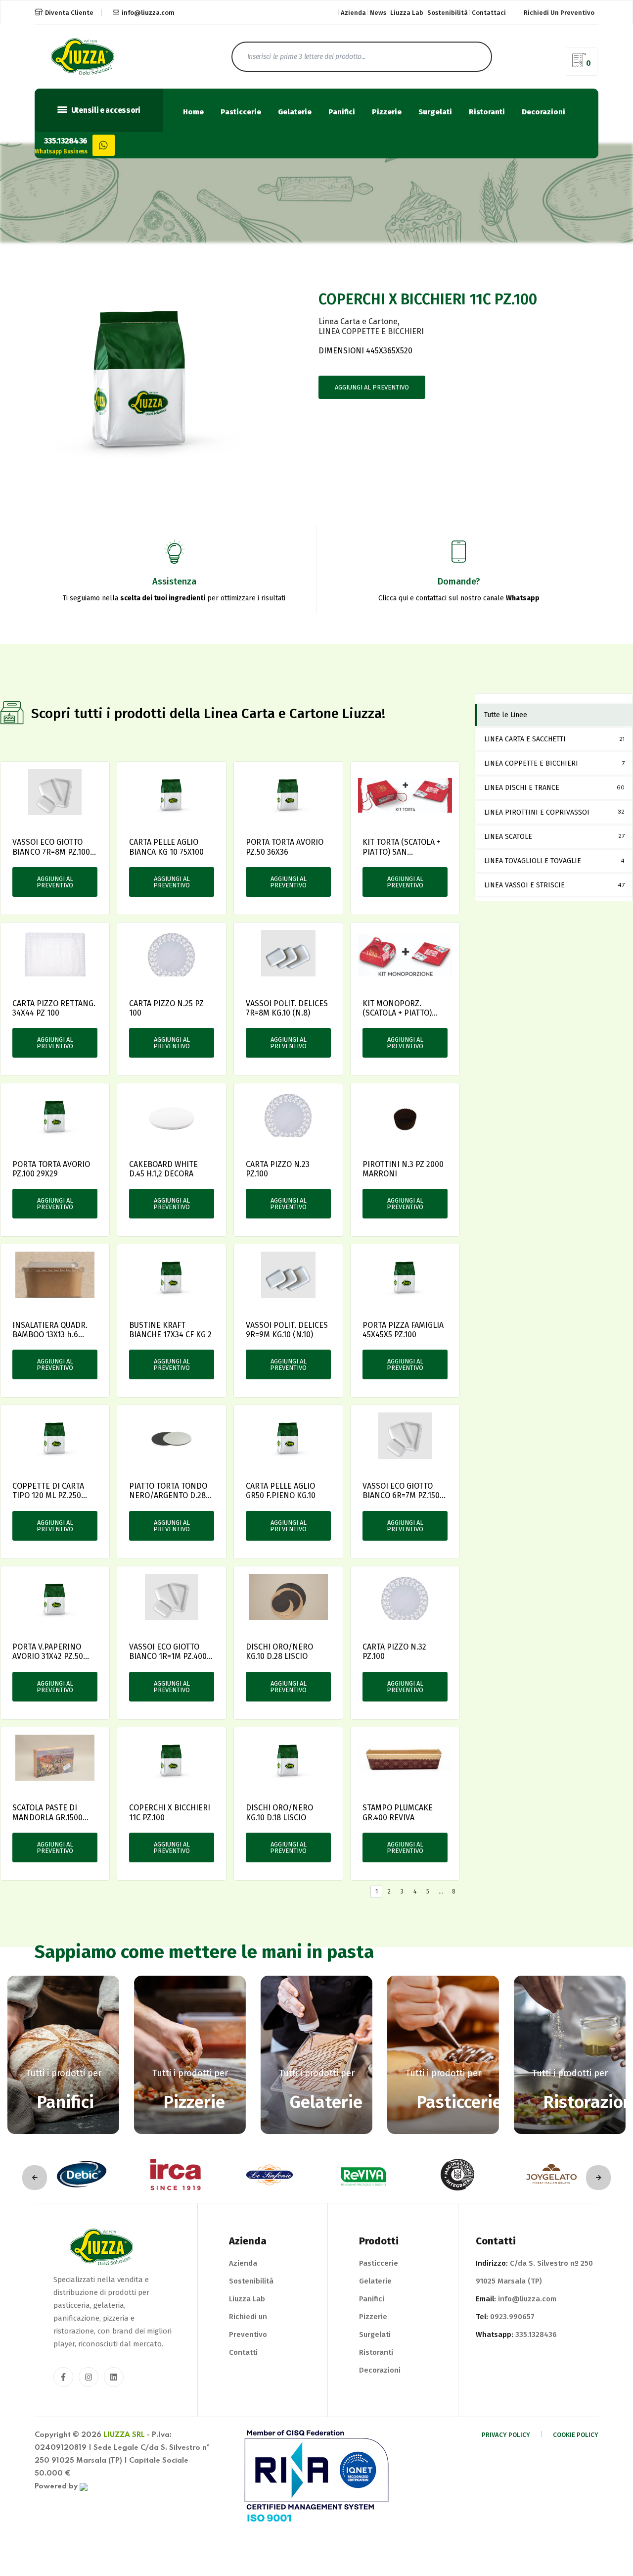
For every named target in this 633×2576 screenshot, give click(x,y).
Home (193, 112)
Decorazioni (543, 112)
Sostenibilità (448, 13)
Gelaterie (295, 112)
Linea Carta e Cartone (358, 321)
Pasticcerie (241, 112)
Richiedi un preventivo (559, 13)
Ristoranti (487, 112)
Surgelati (435, 112)
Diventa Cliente (69, 13)
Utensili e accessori (105, 110)
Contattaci (489, 13)
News (378, 13)
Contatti (243, 2352)
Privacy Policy (506, 2435)
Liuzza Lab (407, 13)
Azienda (353, 13)
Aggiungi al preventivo (372, 387)
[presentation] (35, 2178)
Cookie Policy (576, 2435)
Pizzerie (387, 112)
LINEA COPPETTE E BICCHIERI (371, 331)
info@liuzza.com (148, 13)
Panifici (342, 112)
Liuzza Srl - (127, 2435)
